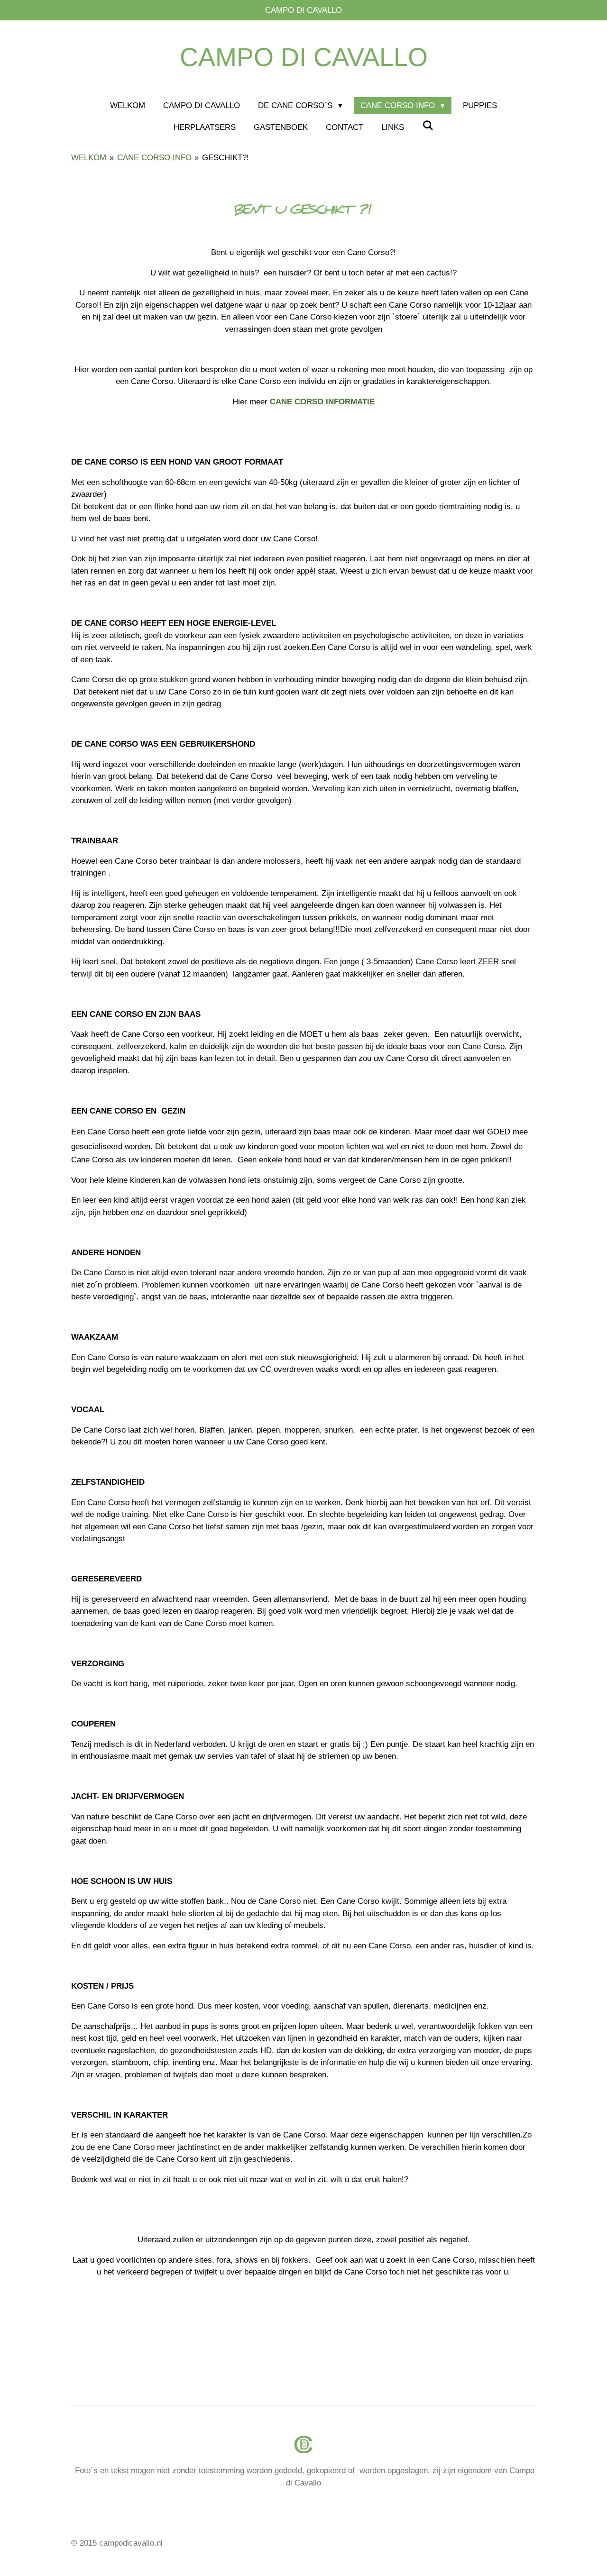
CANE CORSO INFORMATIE (322, 402)
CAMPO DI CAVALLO (304, 57)
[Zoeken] (428, 126)
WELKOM (89, 158)
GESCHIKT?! (225, 158)
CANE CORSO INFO (154, 158)
